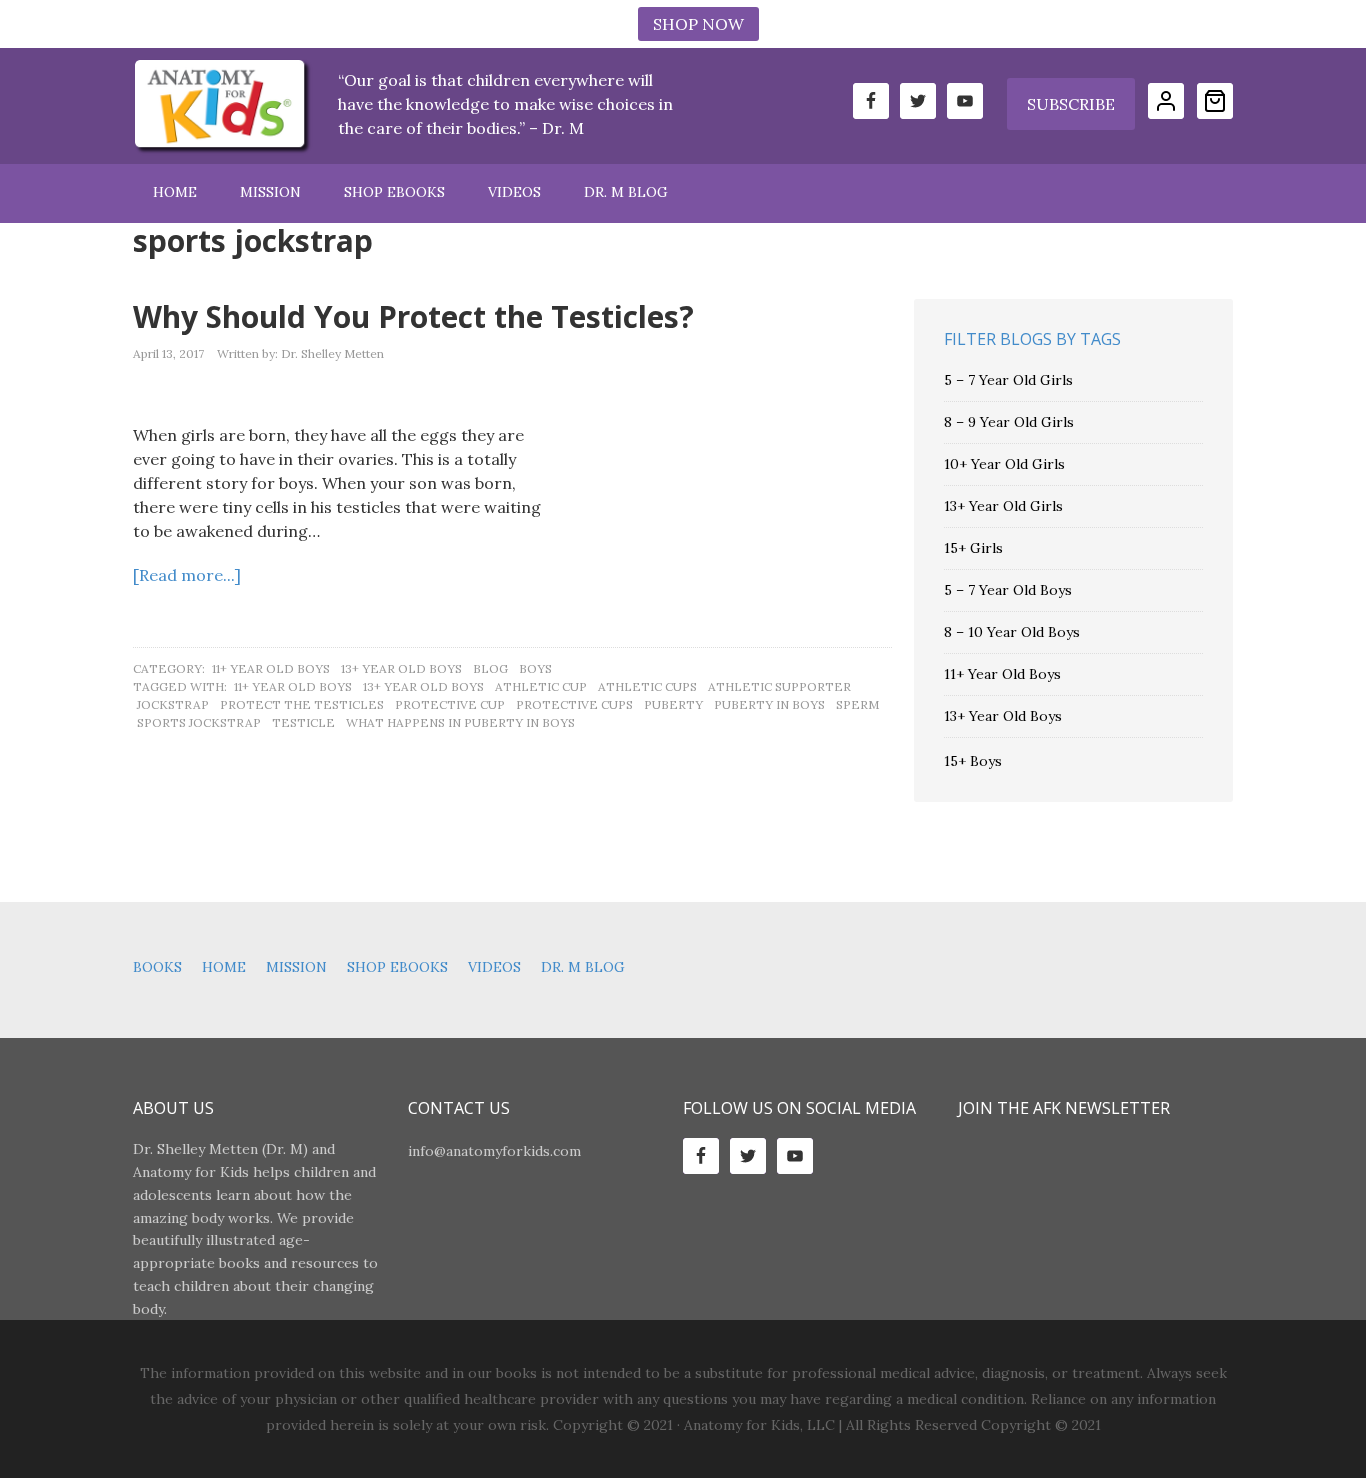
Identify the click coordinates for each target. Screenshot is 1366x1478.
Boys (535, 668)
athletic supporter (779, 686)
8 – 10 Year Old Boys (1012, 632)
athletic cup (541, 686)
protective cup (450, 704)
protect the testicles (302, 704)
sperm (857, 704)
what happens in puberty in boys (460, 722)
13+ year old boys (423, 686)
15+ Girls (973, 548)
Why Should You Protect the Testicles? (413, 316)
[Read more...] (187, 575)
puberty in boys (769, 704)
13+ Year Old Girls (1003, 506)
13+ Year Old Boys (401, 668)
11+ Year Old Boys (271, 668)
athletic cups (647, 686)
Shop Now (698, 24)
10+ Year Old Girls (1004, 464)
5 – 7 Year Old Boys (1008, 590)
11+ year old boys (293, 686)
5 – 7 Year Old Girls (1008, 380)
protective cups (574, 704)
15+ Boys (973, 761)
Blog (490, 668)
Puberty (673, 704)
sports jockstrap (199, 722)
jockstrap (173, 704)
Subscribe (1071, 104)
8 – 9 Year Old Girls (1009, 422)
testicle (303, 722)
